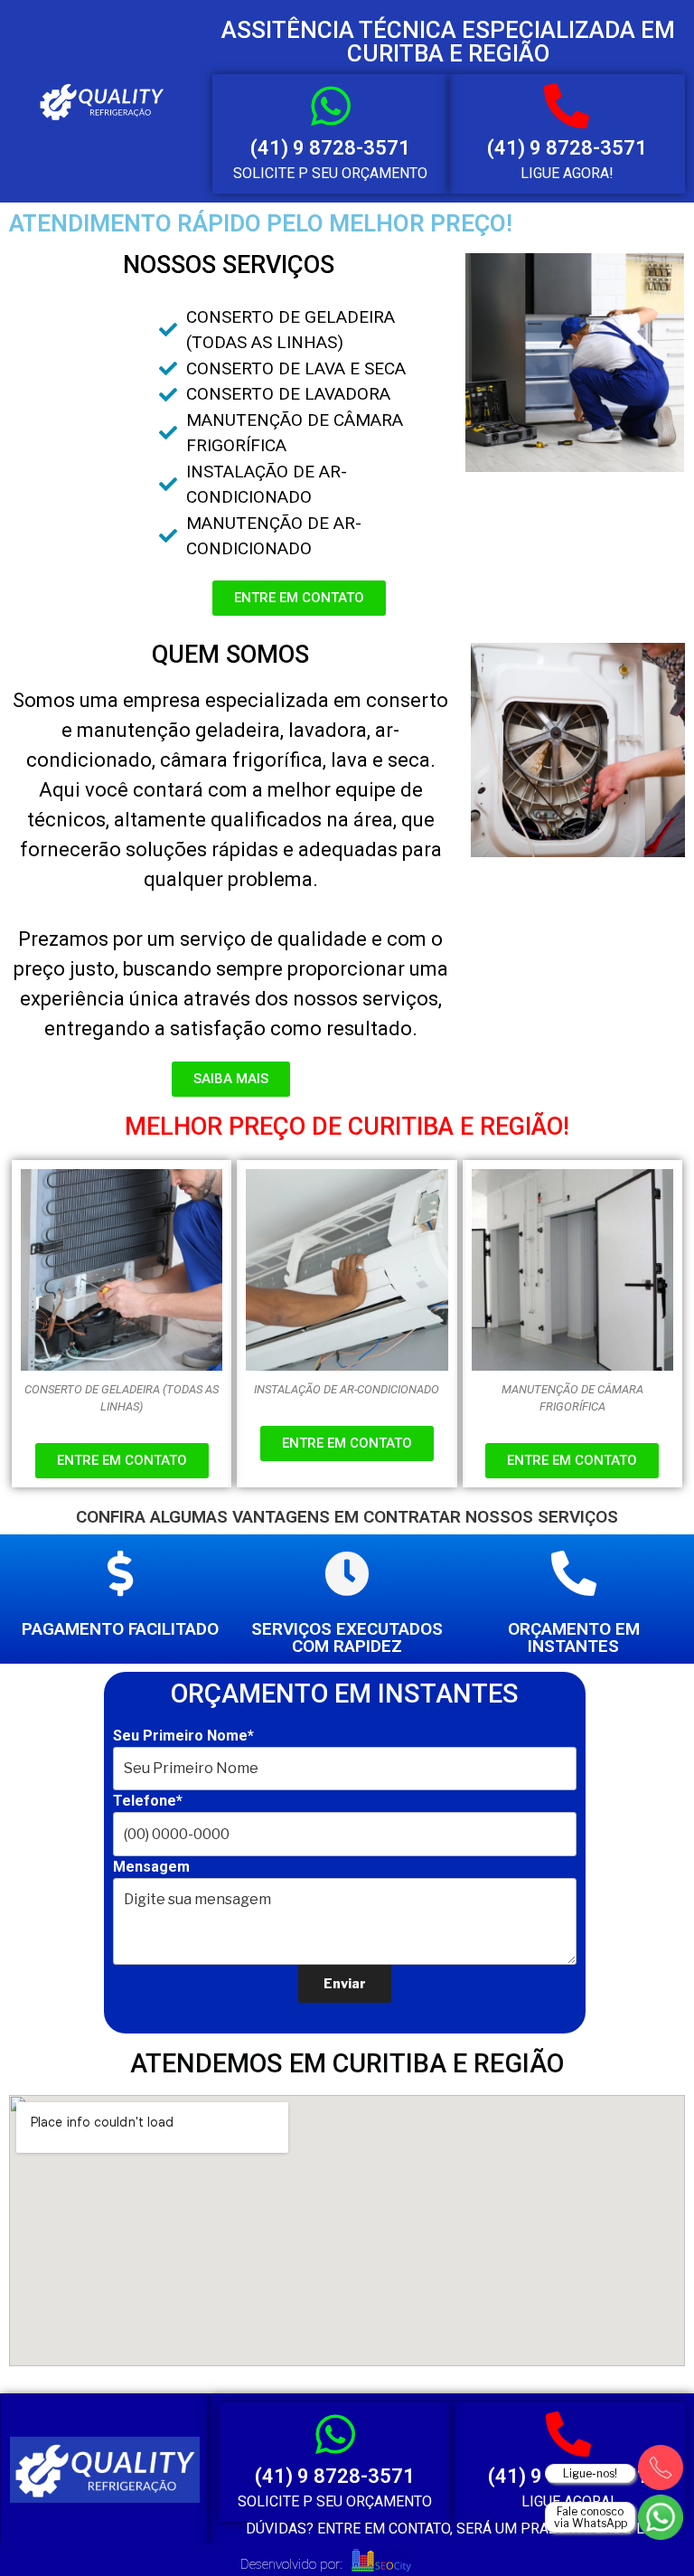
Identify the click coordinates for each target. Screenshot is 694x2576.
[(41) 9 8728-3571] (331, 106)
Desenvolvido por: (291, 2564)
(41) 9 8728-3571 (330, 148)
